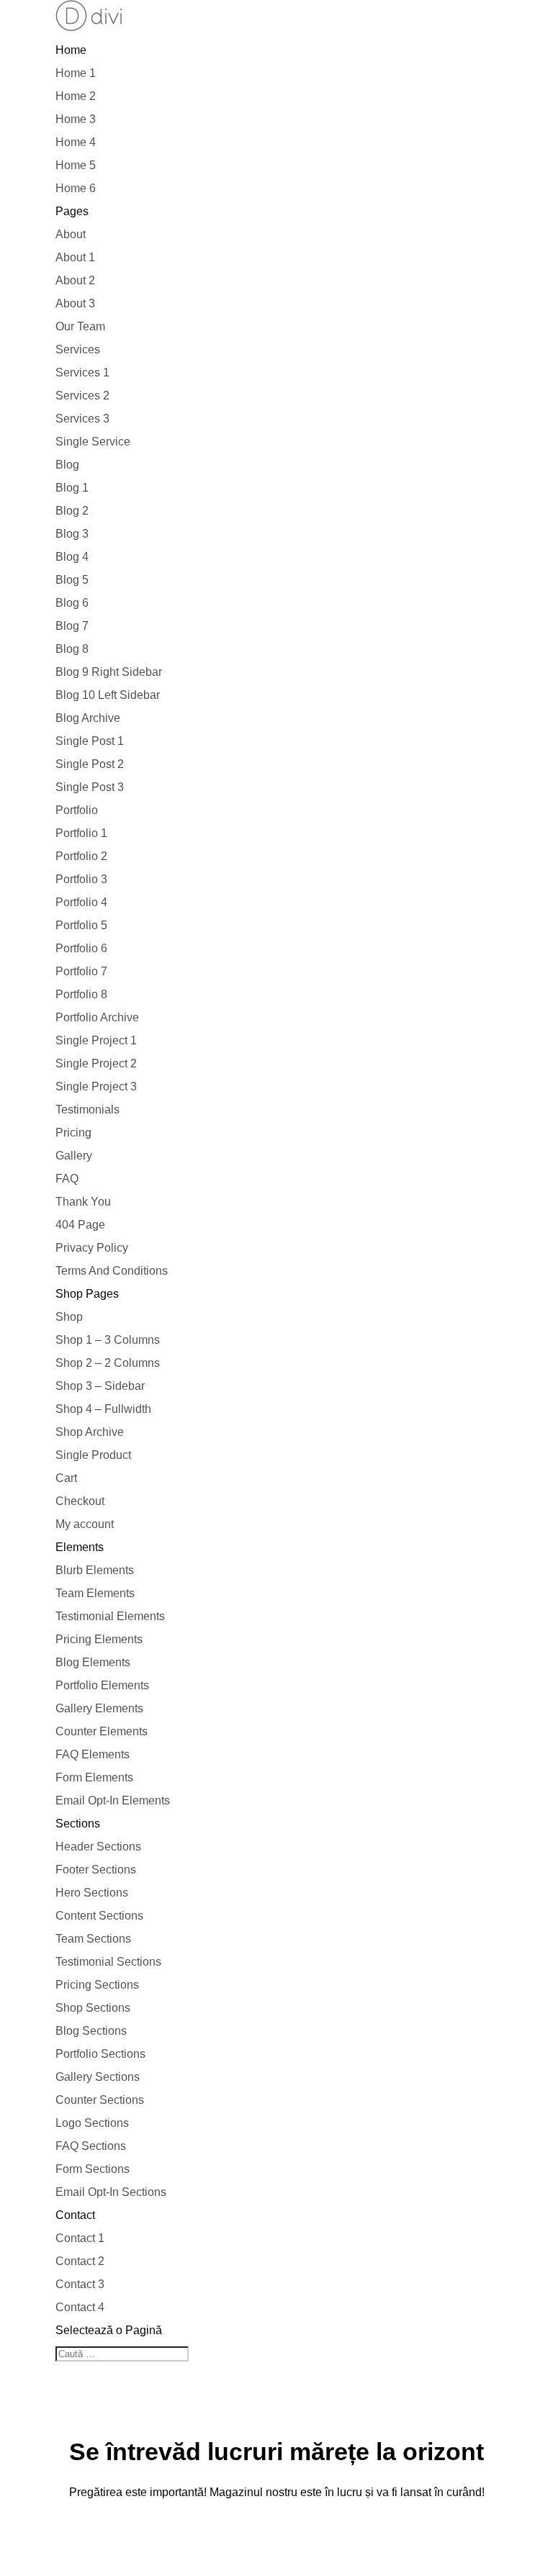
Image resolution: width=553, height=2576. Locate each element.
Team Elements (95, 1593)
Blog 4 (72, 557)
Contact (75, 2215)
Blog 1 (72, 488)
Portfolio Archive (97, 1017)
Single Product (93, 1455)
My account (85, 1524)
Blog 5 (72, 580)
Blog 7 (72, 626)
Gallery (74, 1156)
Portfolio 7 (81, 971)
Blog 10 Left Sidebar (108, 695)
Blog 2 (72, 511)
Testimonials (87, 1110)
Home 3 (76, 119)
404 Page (80, 1225)
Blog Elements (93, 1662)
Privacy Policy (92, 1248)
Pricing (73, 1133)
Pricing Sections (97, 1985)
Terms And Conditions (112, 1271)
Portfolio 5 (81, 925)
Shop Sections (93, 2008)
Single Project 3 (96, 1086)
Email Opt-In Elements (113, 1800)
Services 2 (82, 396)
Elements (80, 1547)
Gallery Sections (98, 2077)
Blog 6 (72, 603)
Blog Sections (91, 2031)
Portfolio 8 (81, 994)
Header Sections (98, 1847)
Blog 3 (72, 534)
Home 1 (76, 73)
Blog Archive (88, 718)
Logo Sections (92, 2123)
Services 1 (82, 372)
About (71, 234)
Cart (66, 1478)
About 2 (75, 280)
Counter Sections (100, 2100)
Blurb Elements (95, 1570)
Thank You (83, 1202)
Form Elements (94, 1777)
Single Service (93, 442)
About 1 (75, 257)
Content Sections (99, 1916)
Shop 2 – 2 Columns (108, 1363)
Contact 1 (80, 2238)
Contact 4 (80, 2307)
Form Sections (93, 2169)
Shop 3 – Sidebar (100, 1386)
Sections (78, 1823)
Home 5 (76, 165)
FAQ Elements (93, 1754)
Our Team (80, 326)
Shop (69, 1317)
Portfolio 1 (81, 833)
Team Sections (93, 1939)
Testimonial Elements (110, 1616)
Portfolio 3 (81, 879)
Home (71, 50)
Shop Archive (90, 1432)
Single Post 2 (90, 764)
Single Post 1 (90, 741)
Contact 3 (80, 2284)
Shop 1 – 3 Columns (108, 1340)
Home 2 (76, 96)
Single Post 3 (90, 787)
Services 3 (82, 419)
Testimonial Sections (108, 1962)
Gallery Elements (99, 1708)
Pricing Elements (99, 1639)
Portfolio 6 (81, 948)
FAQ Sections (91, 2146)
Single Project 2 (96, 1063)
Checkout (80, 1501)
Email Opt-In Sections (111, 2192)
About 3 (75, 303)
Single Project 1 (96, 1040)
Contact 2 (80, 2261)
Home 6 (76, 188)
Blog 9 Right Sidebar (109, 672)
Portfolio (77, 810)
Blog (67, 465)
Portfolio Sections (100, 2054)
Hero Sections (92, 1893)
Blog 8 (72, 649)
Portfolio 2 (81, 856)
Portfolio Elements (102, 1685)
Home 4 (76, 142)
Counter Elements (102, 1731)
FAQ (67, 1179)
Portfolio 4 (81, 902)
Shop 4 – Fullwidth (103, 1409)
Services (78, 349)
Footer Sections (96, 1870)
